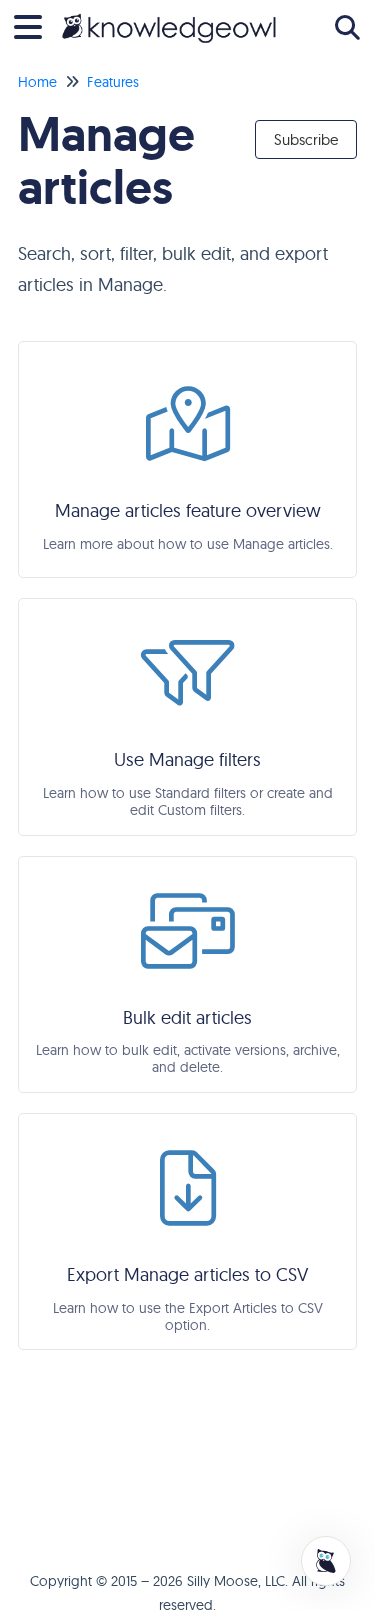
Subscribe (306, 139)
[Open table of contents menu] (35, 24)
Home (37, 82)
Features (113, 82)
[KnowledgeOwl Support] (169, 17)
